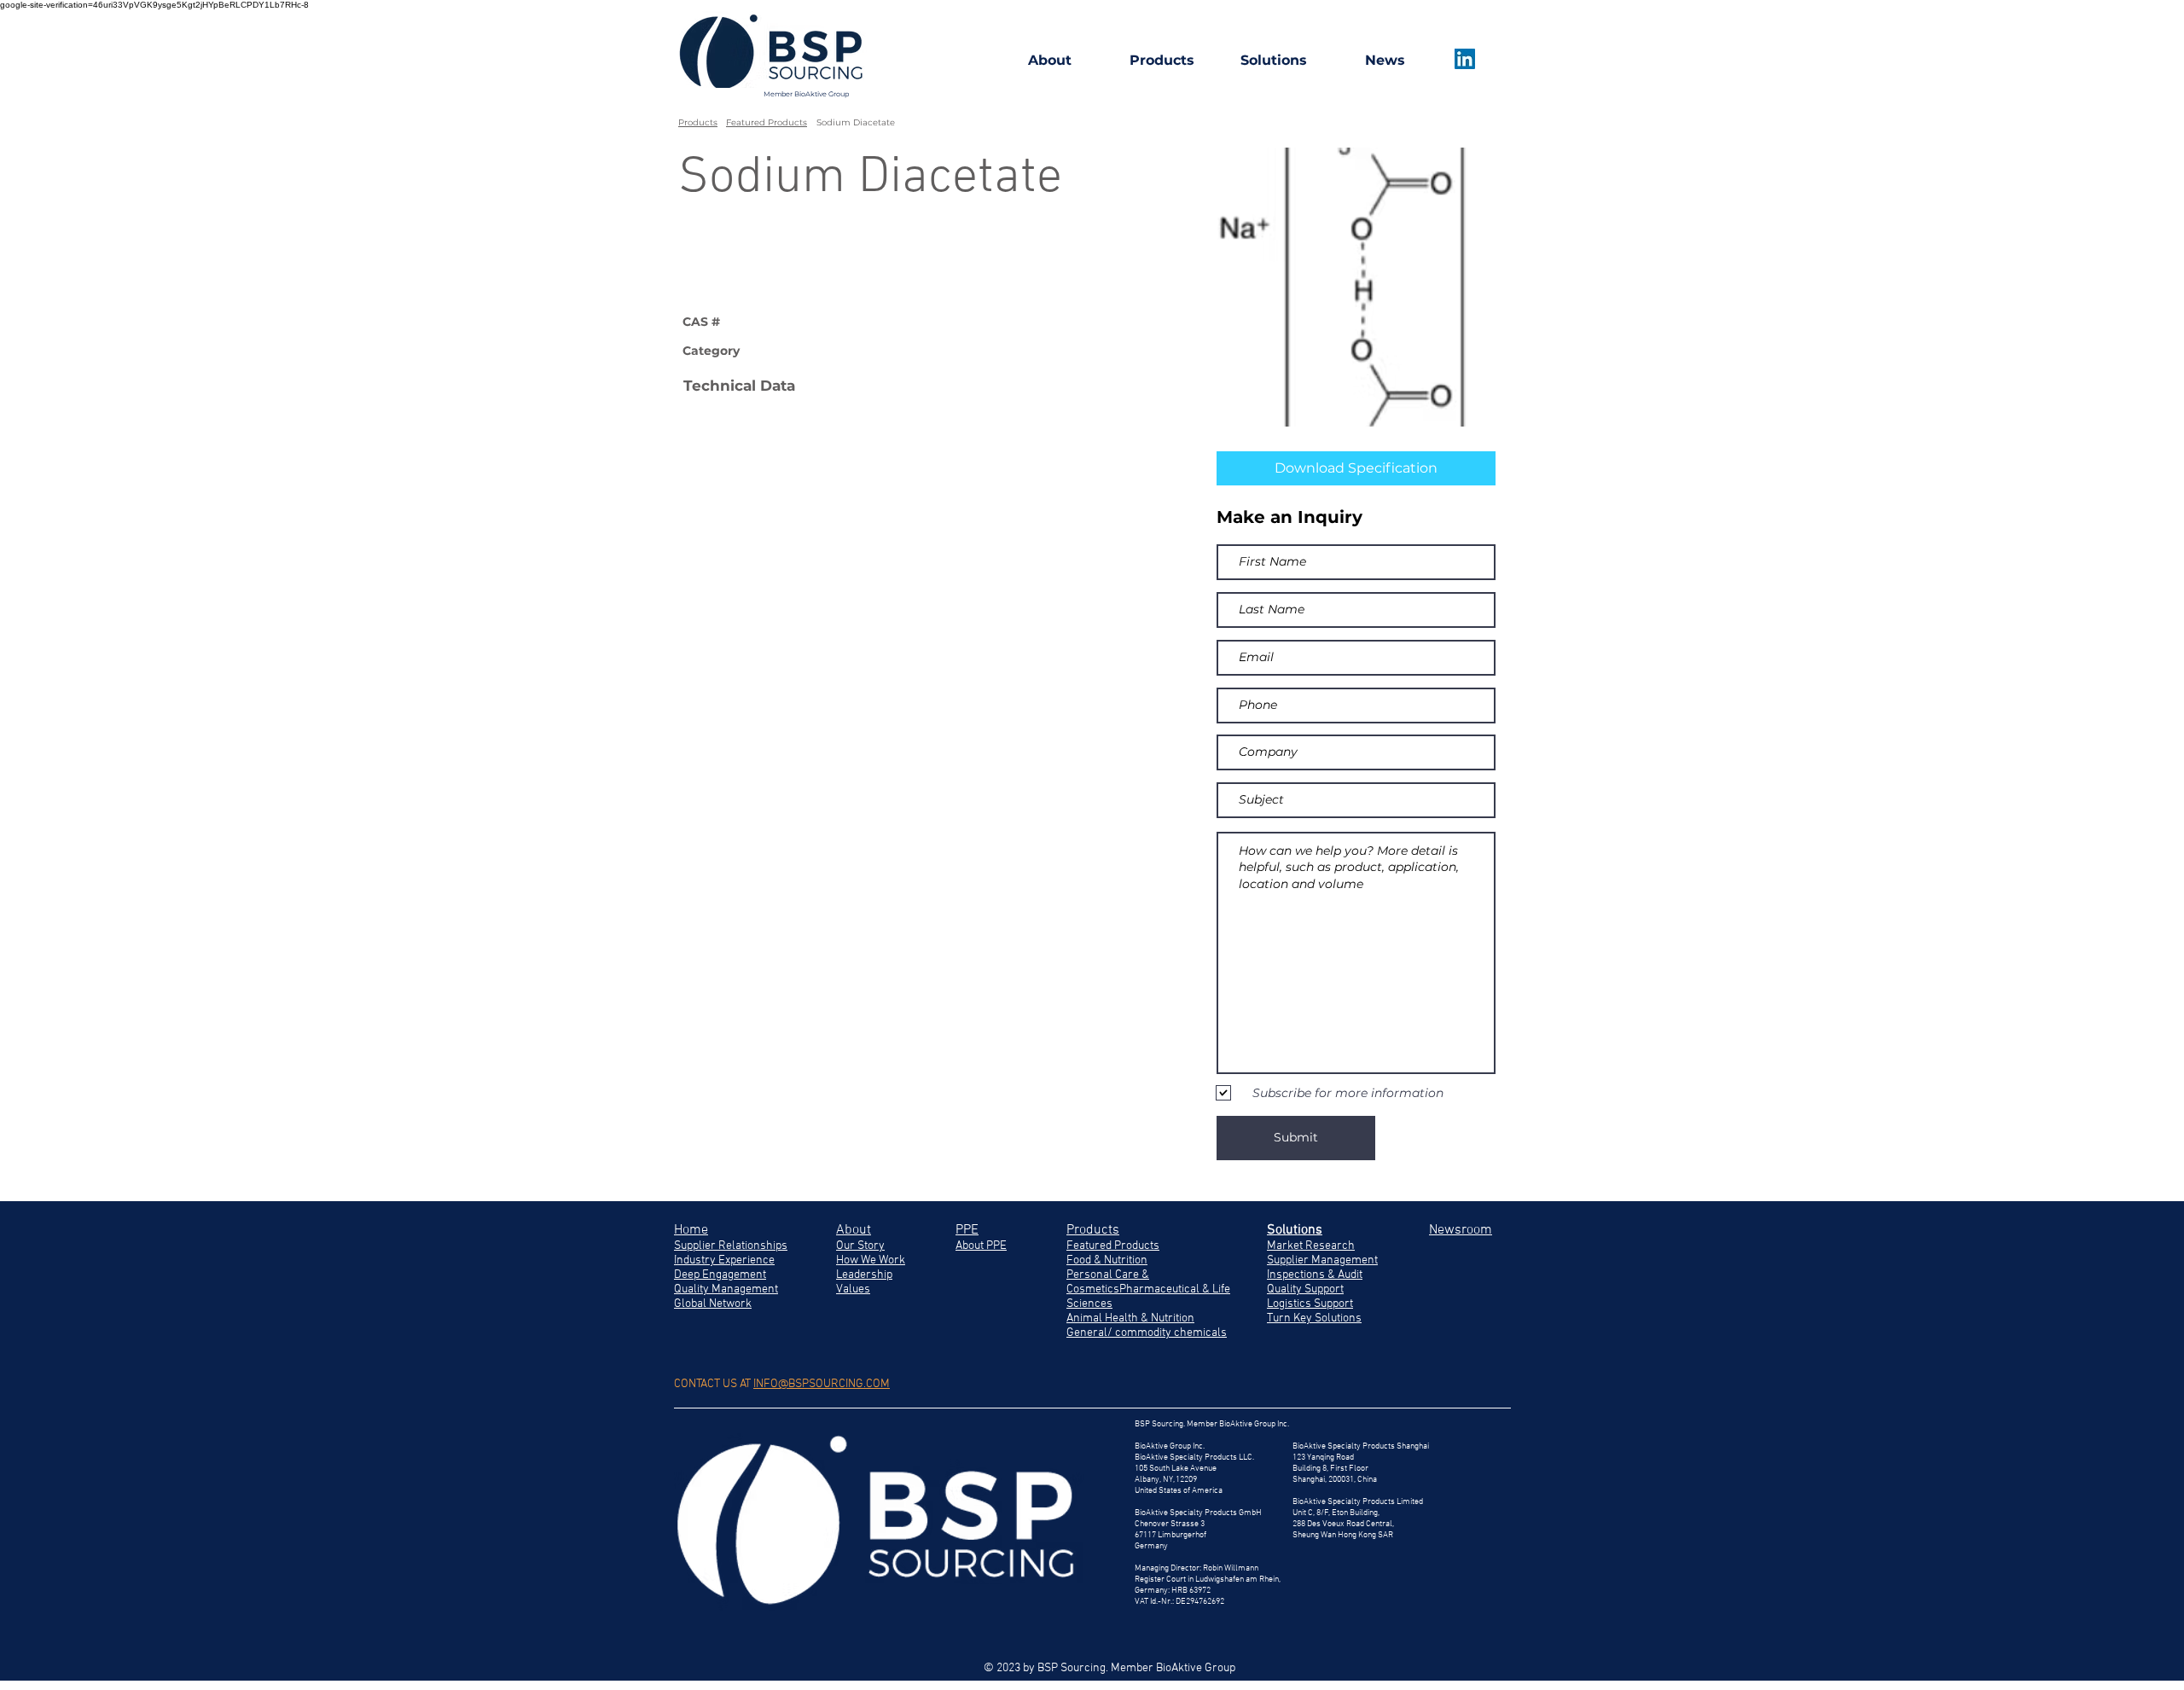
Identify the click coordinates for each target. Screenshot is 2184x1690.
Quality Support (1305, 1289)
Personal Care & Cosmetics (1108, 1282)
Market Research (1311, 1246)
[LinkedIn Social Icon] (1465, 59)
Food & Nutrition (1107, 1260)
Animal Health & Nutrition (1130, 1318)
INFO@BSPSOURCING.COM (822, 1384)
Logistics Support (1310, 1304)
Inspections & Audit (1315, 1275)
